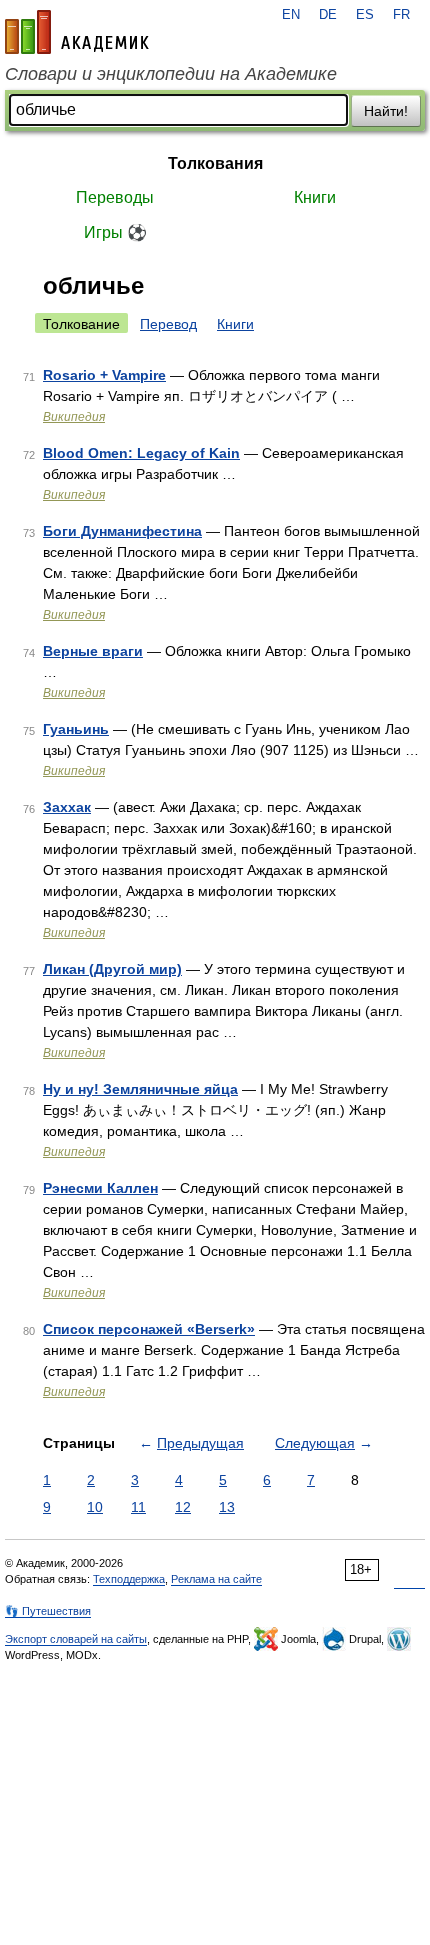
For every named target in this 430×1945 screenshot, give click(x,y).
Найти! (386, 111)
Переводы (115, 197)
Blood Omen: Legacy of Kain (141, 453)
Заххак (67, 807)
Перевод (168, 324)
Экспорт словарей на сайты (76, 1639)
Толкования (215, 163)
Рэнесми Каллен (100, 1188)
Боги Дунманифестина (122, 531)
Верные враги (93, 651)
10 (95, 1507)
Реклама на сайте (216, 1579)
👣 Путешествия (48, 1611)
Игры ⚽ (115, 232)
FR (401, 15)
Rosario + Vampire (104, 375)
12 (183, 1507)
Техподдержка (129, 1579)
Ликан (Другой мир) (112, 969)
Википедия (74, 417)
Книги (315, 197)
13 (227, 1507)
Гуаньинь (76, 729)
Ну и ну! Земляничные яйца (140, 1089)
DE (328, 15)
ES (365, 15)
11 (138, 1507)
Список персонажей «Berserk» (149, 1329)
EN (291, 15)
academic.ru (77, 32)
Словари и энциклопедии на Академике (171, 74)
